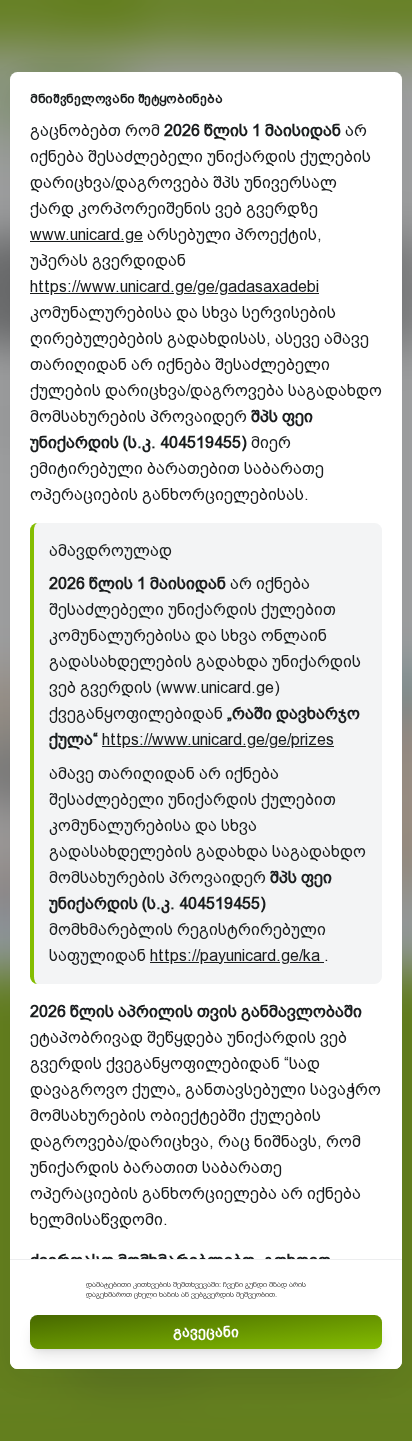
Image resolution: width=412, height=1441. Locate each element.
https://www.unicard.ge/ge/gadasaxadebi (174, 286)
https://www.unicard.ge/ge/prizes (218, 739)
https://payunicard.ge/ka (237, 955)
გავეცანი (206, 1332)
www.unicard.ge (86, 234)
